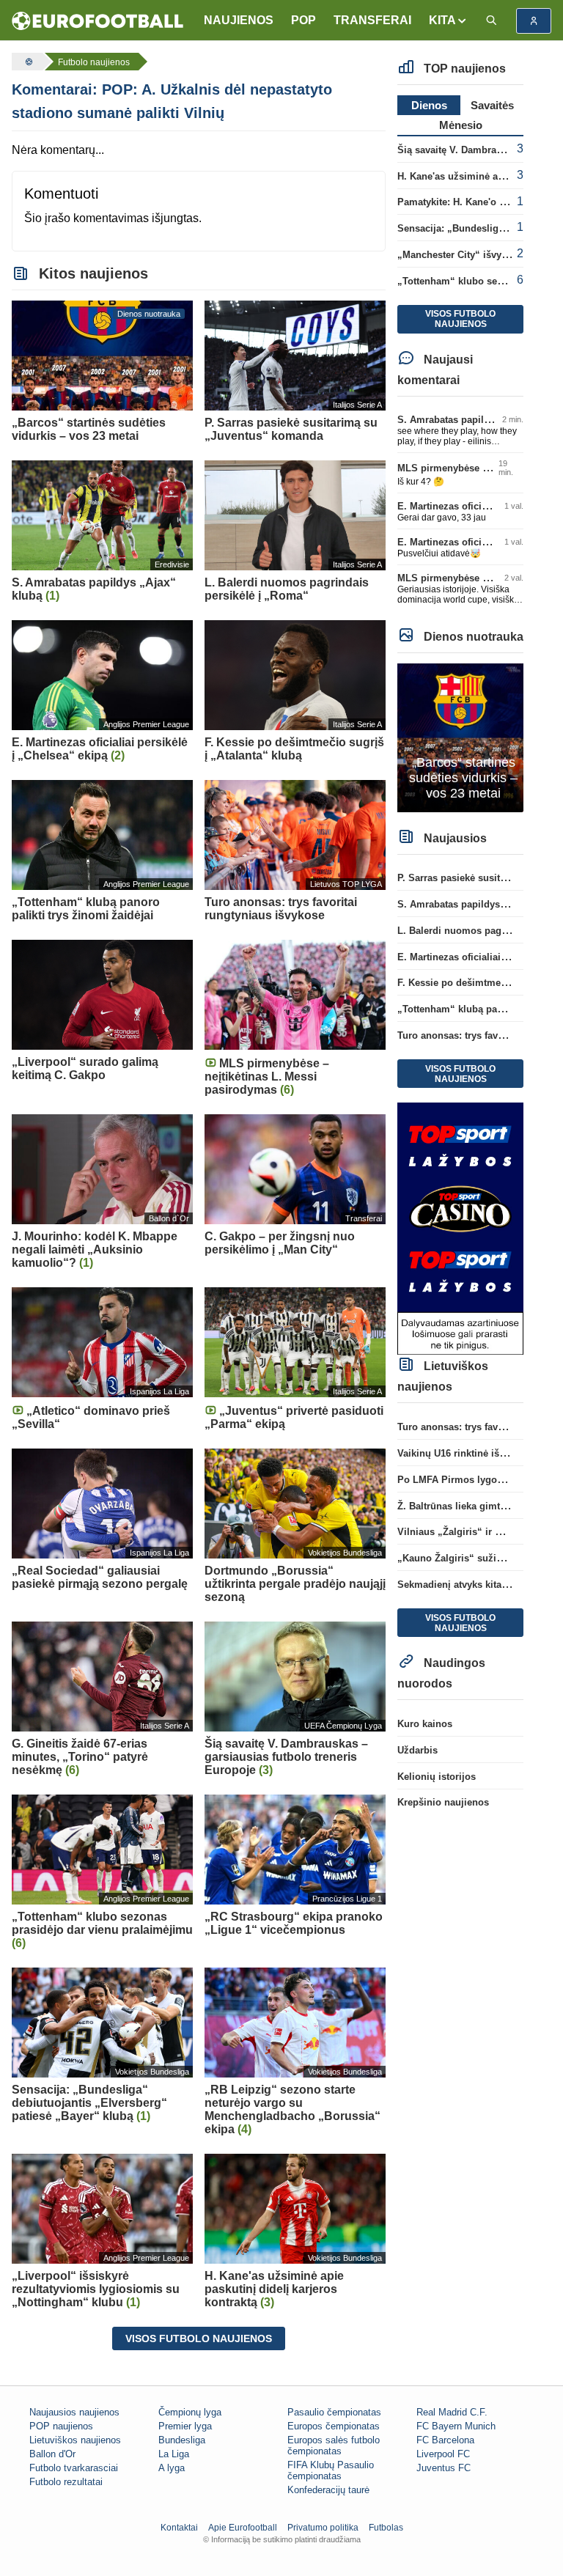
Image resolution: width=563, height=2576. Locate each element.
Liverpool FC (443, 2454)
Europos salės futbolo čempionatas (334, 2446)
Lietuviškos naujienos (75, 2440)
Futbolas (386, 2528)
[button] (448, 21)
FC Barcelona (445, 2440)
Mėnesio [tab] (461, 125)
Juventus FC (444, 2468)
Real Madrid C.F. (452, 2412)
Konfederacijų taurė (328, 2490)
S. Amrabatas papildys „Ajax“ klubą (479, 420)
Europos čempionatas (334, 2426)
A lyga (172, 2468)
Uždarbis (417, 1750)
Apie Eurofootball (243, 2528)
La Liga (174, 2454)
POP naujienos (61, 2426)
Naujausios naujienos (74, 2412)
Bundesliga (182, 2440)
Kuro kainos (425, 1724)
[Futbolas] (27, 62)
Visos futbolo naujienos (199, 2338)
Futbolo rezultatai (66, 2482)
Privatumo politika (323, 2528)
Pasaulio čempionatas (334, 2412)
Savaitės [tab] (492, 105)
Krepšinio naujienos (443, 1802)
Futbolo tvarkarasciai (74, 2468)
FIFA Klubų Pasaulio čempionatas (331, 2470)
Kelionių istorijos (437, 1777)
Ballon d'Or (52, 2454)
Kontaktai (179, 2528)
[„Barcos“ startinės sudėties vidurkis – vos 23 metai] (460, 737)
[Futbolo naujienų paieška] (491, 21)
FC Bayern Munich (456, 2426)
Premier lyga (185, 2426)
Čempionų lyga (190, 2412)
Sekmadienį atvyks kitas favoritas (473, 1585)
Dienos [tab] (429, 105)
